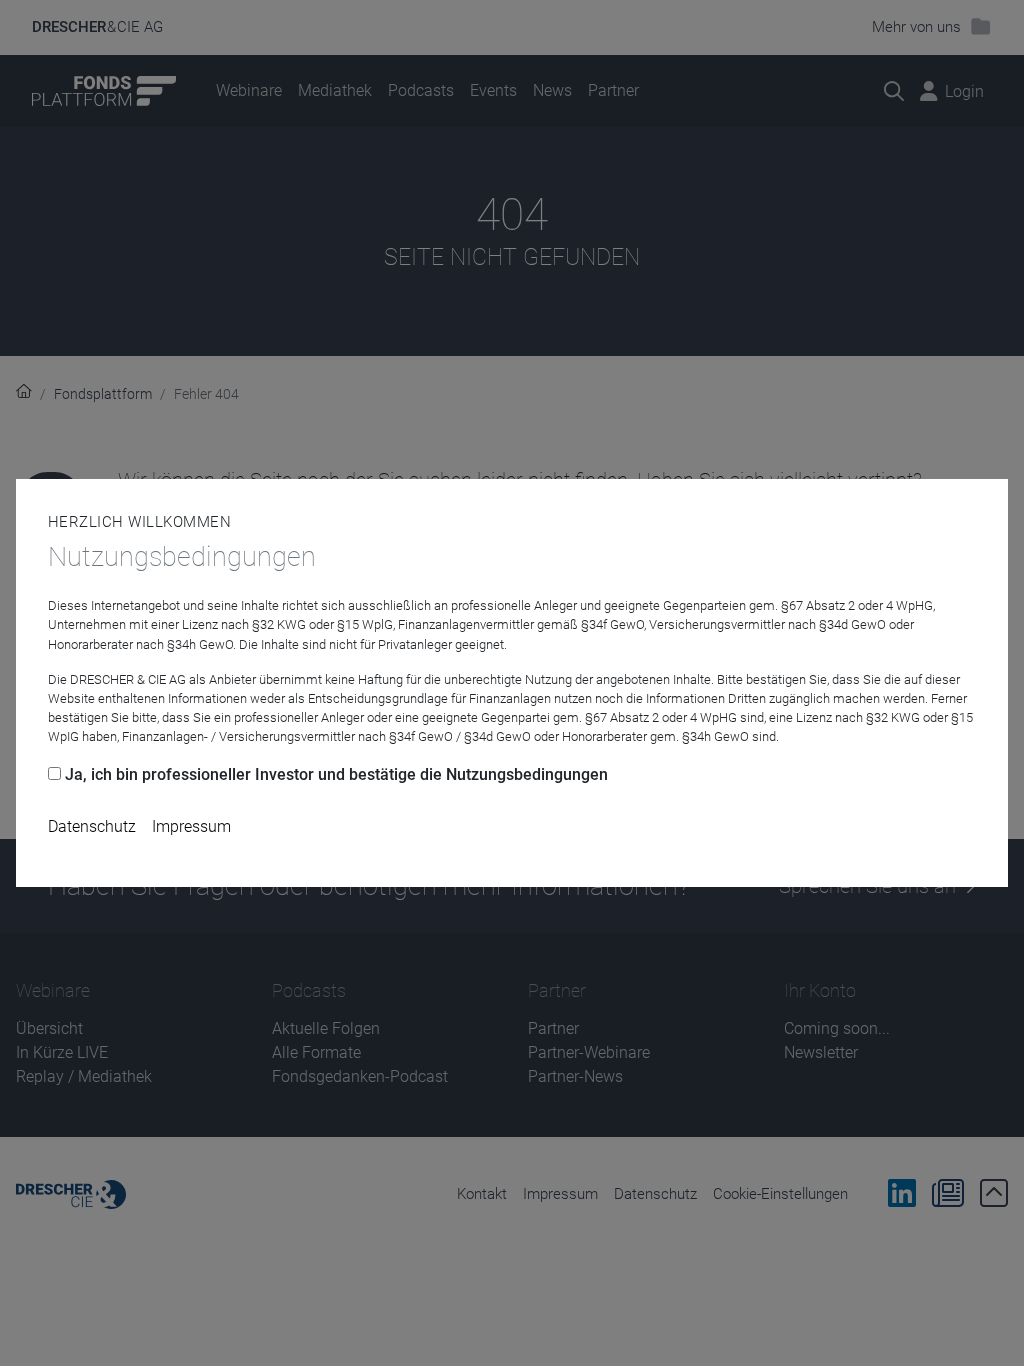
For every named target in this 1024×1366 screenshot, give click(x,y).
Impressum (191, 826)
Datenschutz (92, 826)
